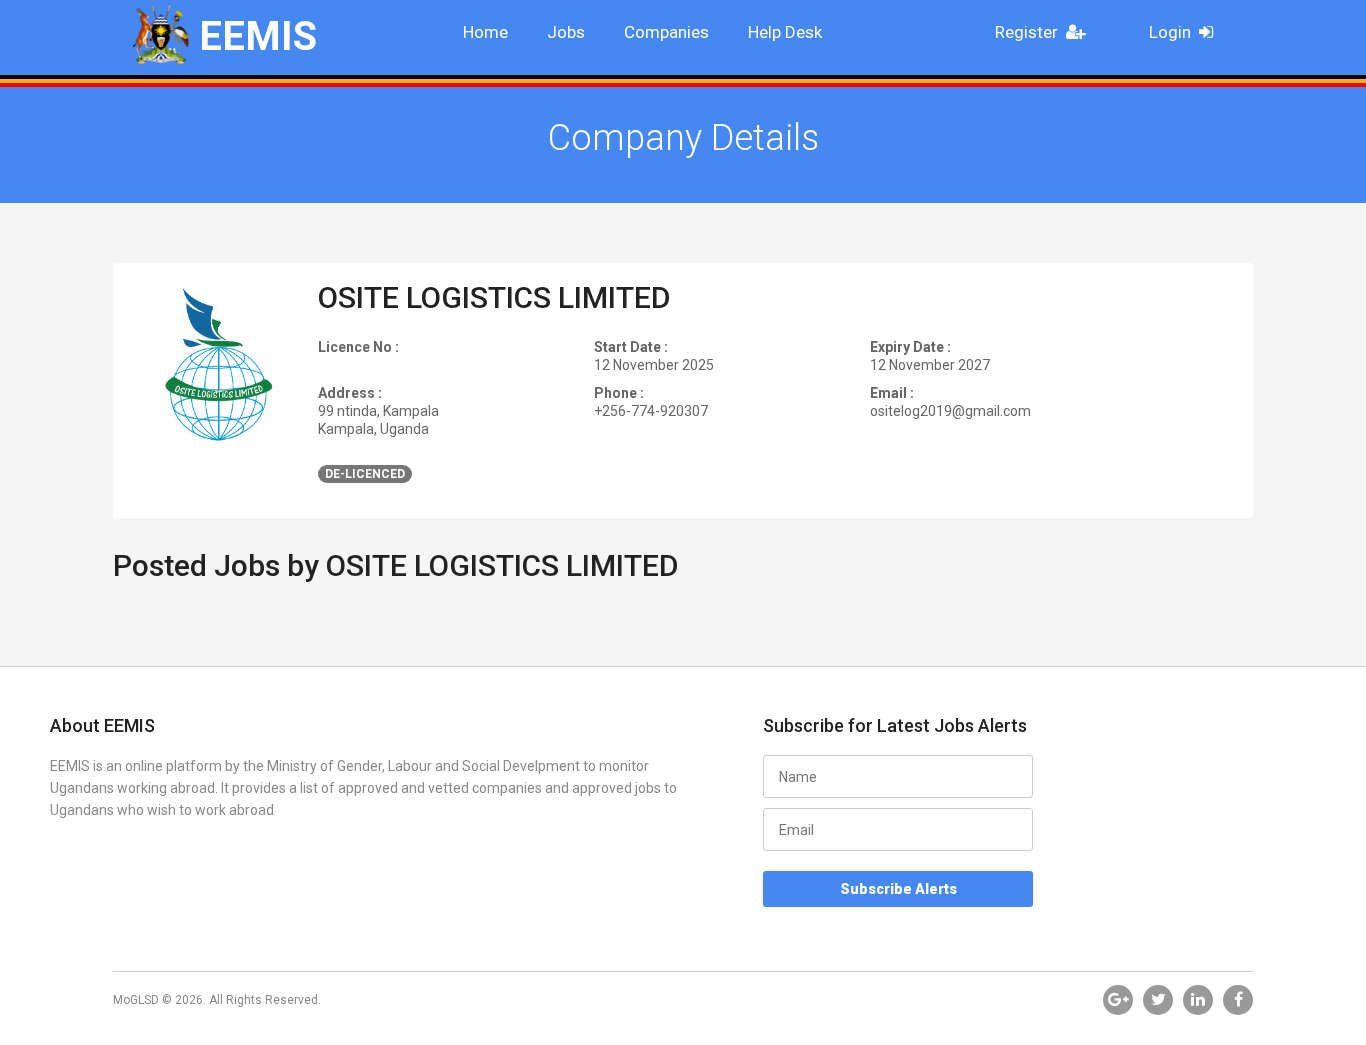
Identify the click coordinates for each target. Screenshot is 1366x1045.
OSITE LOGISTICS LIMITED (494, 297)
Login (1170, 32)
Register (1026, 32)
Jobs (566, 32)
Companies (666, 32)
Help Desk (785, 32)
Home (485, 32)
